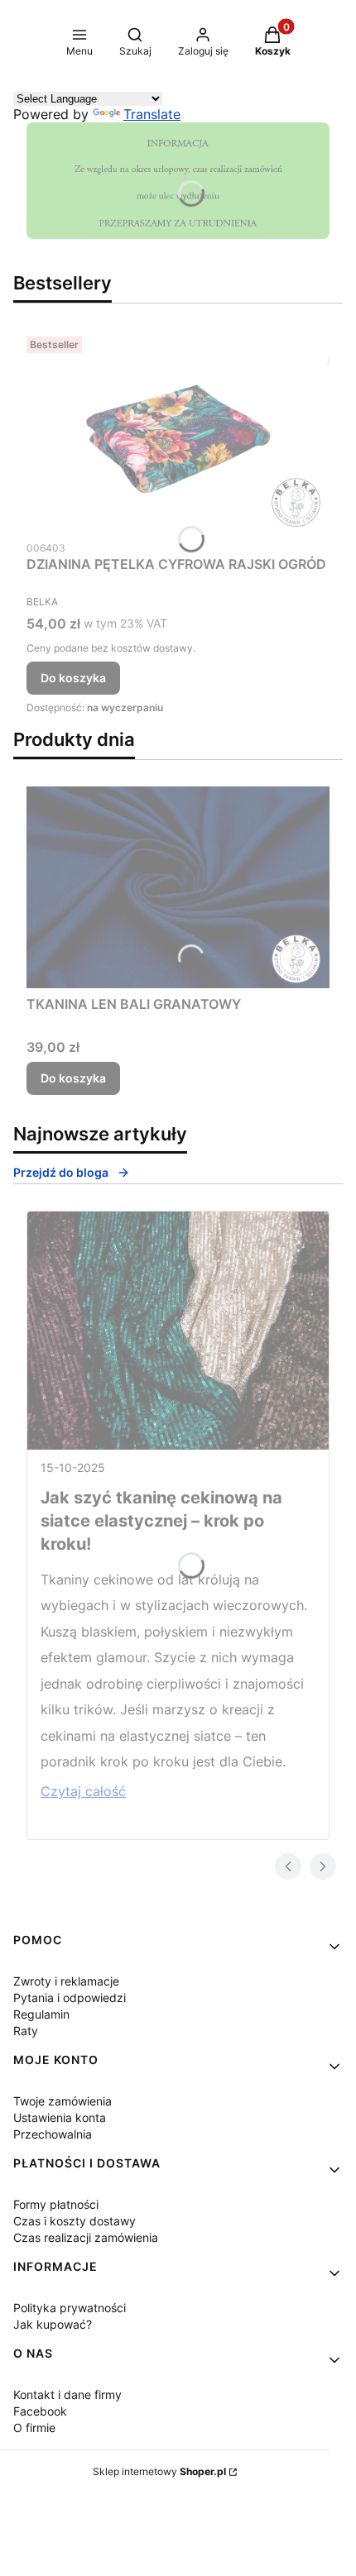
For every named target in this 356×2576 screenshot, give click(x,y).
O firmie (34, 2428)
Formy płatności (56, 2204)
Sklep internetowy (159, 2471)
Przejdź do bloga (61, 1172)
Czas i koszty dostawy (75, 2221)
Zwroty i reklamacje (66, 1981)
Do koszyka (73, 678)
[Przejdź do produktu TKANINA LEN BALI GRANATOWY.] (178, 887)
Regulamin (41, 2014)
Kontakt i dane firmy (67, 2394)
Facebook (40, 2411)
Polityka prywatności (70, 2308)
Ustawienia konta (60, 2117)
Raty (26, 2031)
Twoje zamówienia (63, 2101)
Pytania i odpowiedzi (70, 1998)
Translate (152, 114)
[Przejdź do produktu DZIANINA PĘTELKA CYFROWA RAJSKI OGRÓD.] (178, 431)
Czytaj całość (83, 1791)
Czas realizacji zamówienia (86, 2237)
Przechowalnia (53, 2134)
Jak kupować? (53, 2324)
